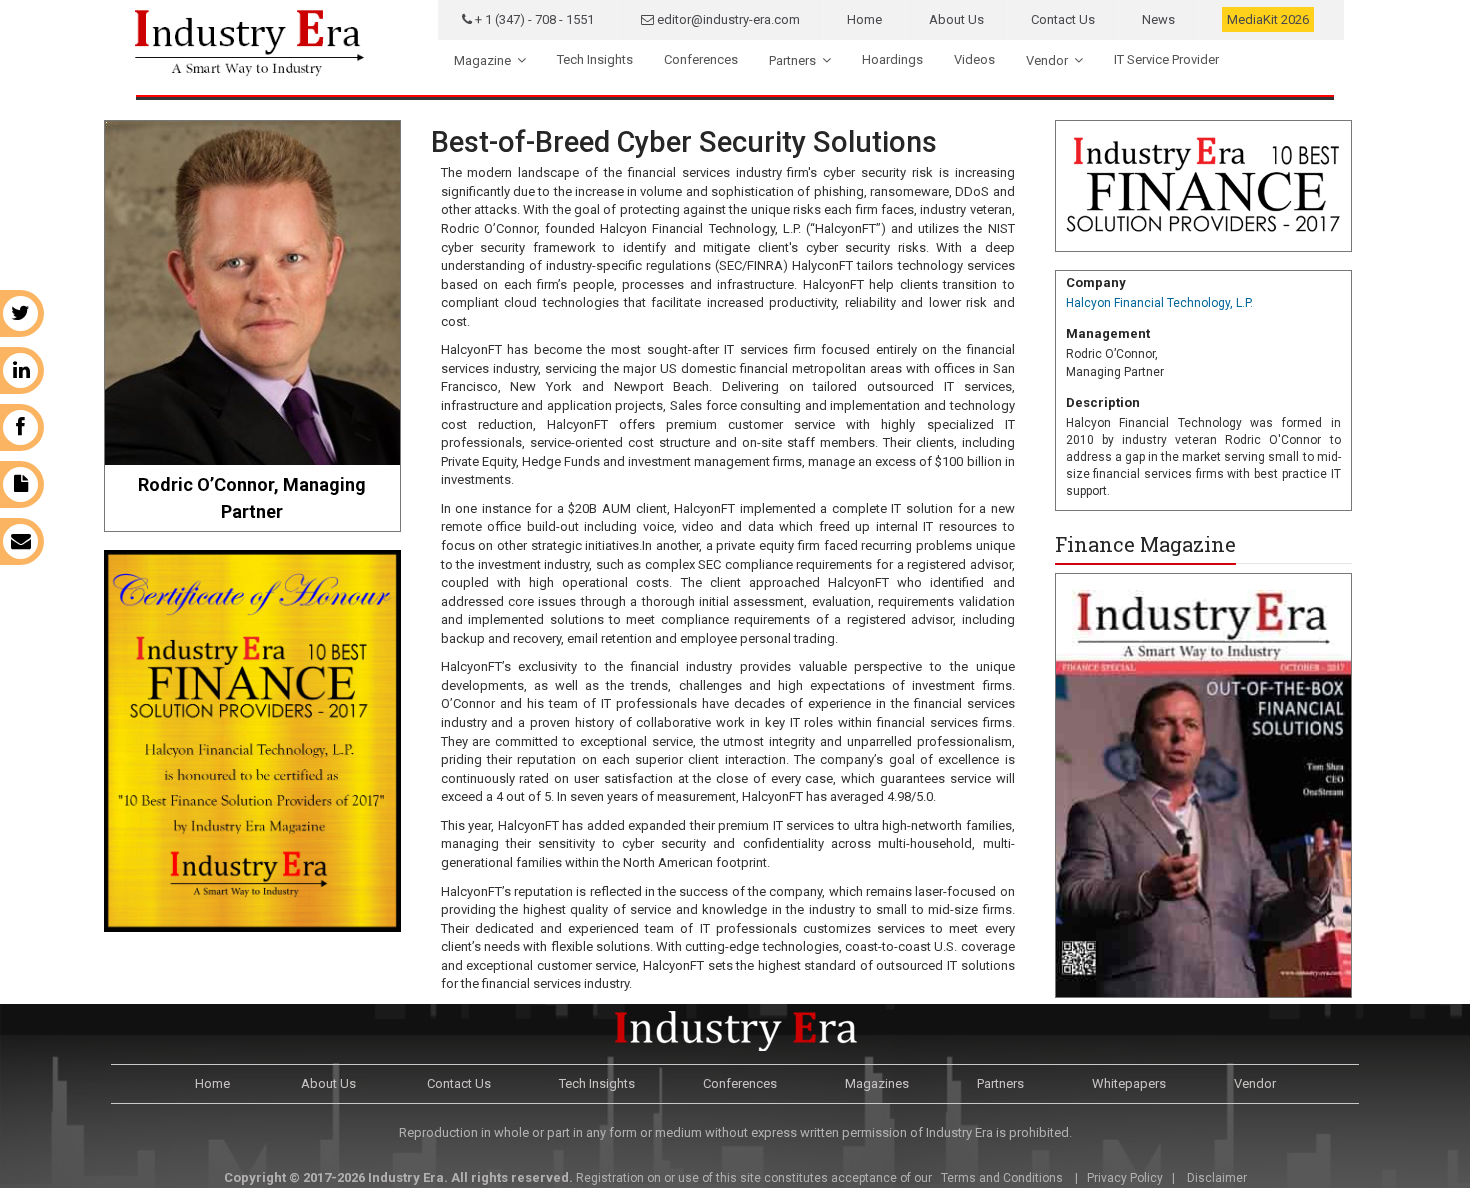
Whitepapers (1129, 1083)
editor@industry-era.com (727, 19)
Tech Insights (595, 59)
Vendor (1047, 60)
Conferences (701, 59)
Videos (974, 59)
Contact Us (1063, 19)
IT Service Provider (1166, 59)
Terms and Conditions (1000, 1178)
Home (864, 19)
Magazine (482, 60)
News (1158, 19)
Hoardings (892, 59)
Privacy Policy (1125, 1178)
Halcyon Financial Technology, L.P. (1159, 303)
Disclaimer (1217, 1178)
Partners (792, 60)
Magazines (877, 1083)
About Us (956, 19)
